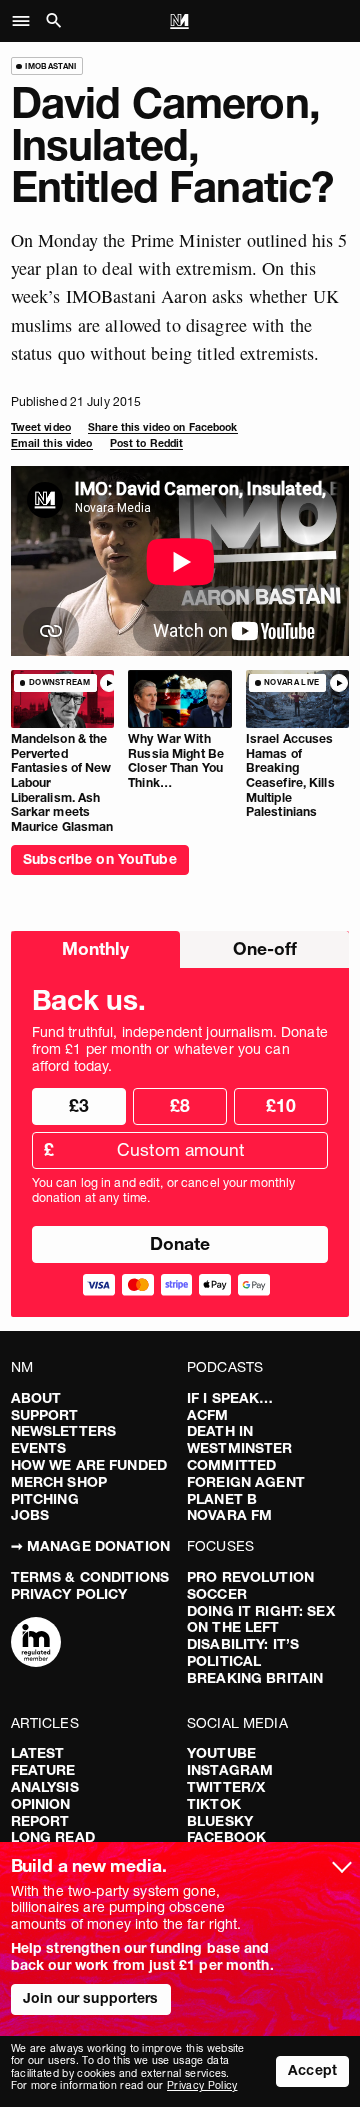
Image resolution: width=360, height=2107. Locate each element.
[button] (26, 21)
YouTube (221, 1753)
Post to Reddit (147, 443)
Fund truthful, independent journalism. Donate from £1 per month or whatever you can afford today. (180, 1049)
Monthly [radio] (95, 948)
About (36, 1398)
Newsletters (64, 1431)
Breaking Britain (255, 1678)
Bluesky (220, 1821)
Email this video (52, 443)
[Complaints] (36, 1644)
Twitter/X (226, 1787)
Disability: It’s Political (243, 1652)
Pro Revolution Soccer (250, 1585)
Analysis (45, 1787)
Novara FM (229, 1515)
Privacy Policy (69, 1594)
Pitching (45, 1499)
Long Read (53, 1837)
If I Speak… (230, 1398)
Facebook (226, 1837)
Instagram (230, 1770)
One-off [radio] (265, 948)
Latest (38, 1753)
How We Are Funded (89, 1465)
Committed (231, 1465)
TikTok (214, 1804)
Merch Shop (59, 1482)
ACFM (208, 1415)
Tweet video (41, 427)
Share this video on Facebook (162, 427)
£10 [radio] (281, 1105)
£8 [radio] (180, 1105)
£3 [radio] (79, 1105)
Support (45, 1415)
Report (40, 1821)
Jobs (30, 1515)
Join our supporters (91, 1998)
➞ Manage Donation (90, 1546)
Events (39, 1448)
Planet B (222, 1499)
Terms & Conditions (90, 1577)
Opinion (41, 1804)
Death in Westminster (240, 1439)
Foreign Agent (246, 1482)
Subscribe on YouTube (100, 859)
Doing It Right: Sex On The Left (261, 1619)
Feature (43, 1770)
